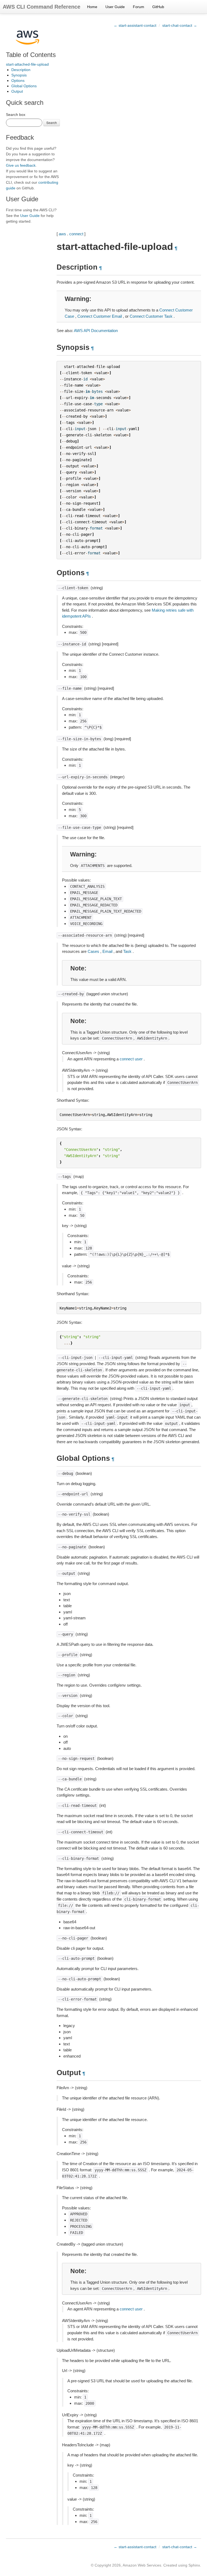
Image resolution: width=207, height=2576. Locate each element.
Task (127, 951)
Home (92, 7)
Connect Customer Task (151, 316)
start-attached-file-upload (27, 64)
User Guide (115, 7)
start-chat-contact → (180, 25)
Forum (139, 7)
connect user (131, 1059)
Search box (16, 115)
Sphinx (194, 2565)
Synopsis (19, 75)
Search (52, 123)
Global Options (24, 86)
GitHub (158, 7)
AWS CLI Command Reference (42, 7)
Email (107, 951)
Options (18, 81)
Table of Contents (31, 55)
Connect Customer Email (100, 316)
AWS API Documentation (96, 331)
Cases (93, 951)
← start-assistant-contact (135, 25)
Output (17, 91)
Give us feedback (21, 165)
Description (21, 70)
